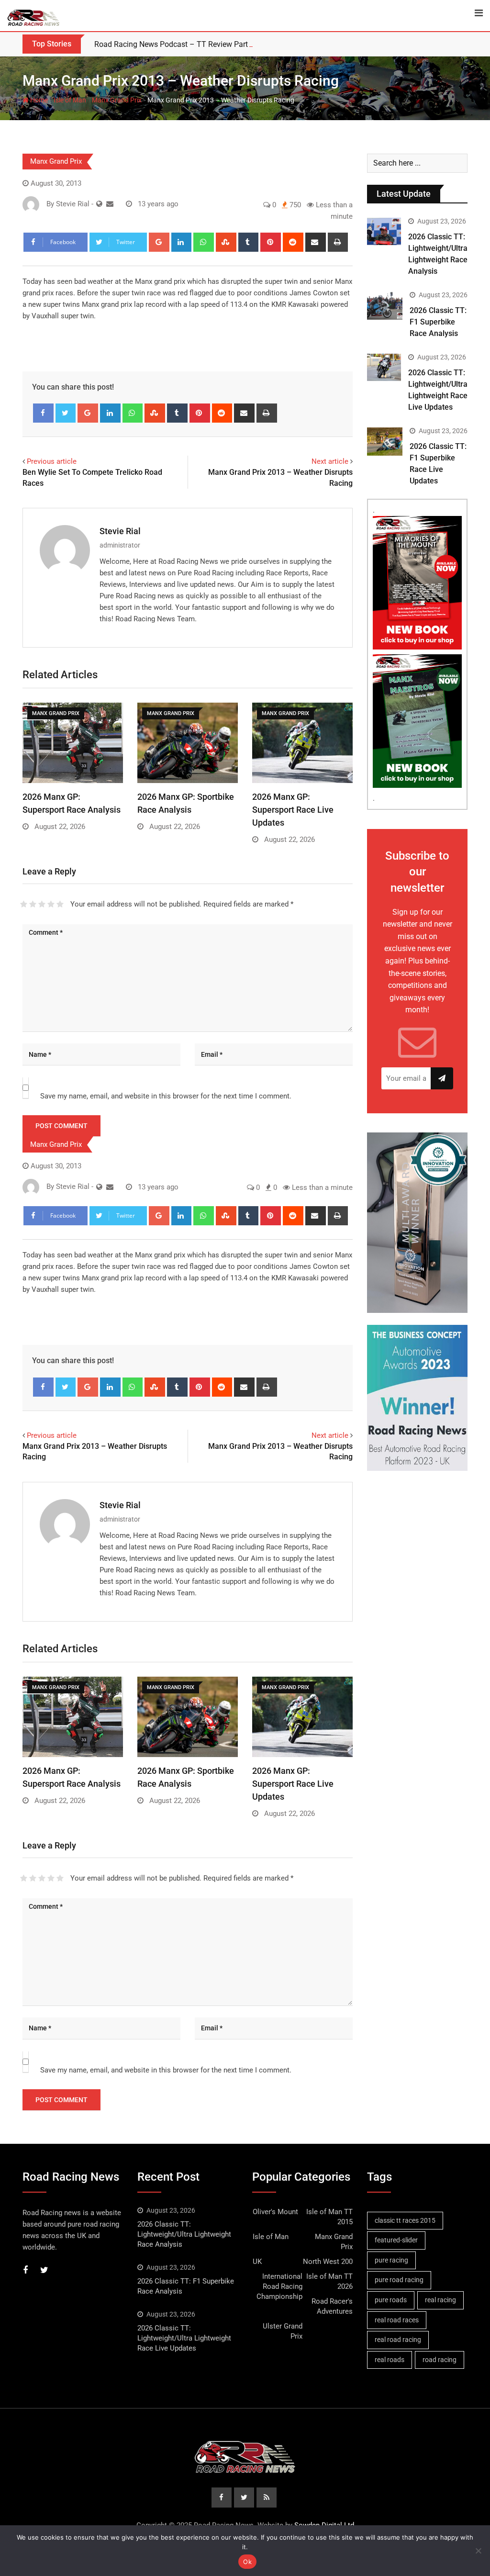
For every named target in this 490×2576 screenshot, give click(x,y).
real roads (390, 2360)
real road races (397, 2320)
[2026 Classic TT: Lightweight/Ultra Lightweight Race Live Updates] (384, 367)
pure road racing (399, 2280)
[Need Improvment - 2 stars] (33, 904)
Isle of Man (70, 100)
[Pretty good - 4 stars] (51, 904)
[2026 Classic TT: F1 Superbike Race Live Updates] (385, 442)
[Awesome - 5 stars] (60, 904)
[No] (478, 2551)
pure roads (391, 2300)
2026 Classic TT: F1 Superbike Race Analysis (438, 322)
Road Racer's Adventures (332, 2306)
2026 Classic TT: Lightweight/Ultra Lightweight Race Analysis (184, 2234)
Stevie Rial (120, 531)
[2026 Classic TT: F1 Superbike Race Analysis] (385, 306)
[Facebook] (43, 413)
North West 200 (328, 2262)
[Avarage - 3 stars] (42, 904)
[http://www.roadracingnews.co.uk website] (99, 204)
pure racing (391, 2260)
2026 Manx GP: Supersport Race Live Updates (293, 810)
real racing (440, 2300)
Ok (247, 2562)
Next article (330, 461)
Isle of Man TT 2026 (329, 2281)
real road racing (398, 2340)
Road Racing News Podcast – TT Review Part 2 (174, 44)
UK (257, 2262)
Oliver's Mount (275, 2212)
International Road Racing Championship (279, 2286)
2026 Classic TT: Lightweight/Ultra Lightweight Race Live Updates (184, 2338)
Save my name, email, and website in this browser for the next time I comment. (166, 1096)
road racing (440, 2360)
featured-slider (396, 2240)
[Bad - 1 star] (24, 904)
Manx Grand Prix (117, 100)
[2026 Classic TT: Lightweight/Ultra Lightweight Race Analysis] (384, 231)
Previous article (52, 461)
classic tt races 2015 (405, 2220)
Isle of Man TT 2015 (329, 2217)
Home (38, 100)
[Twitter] (66, 413)
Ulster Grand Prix (283, 2331)
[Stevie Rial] (110, 204)
